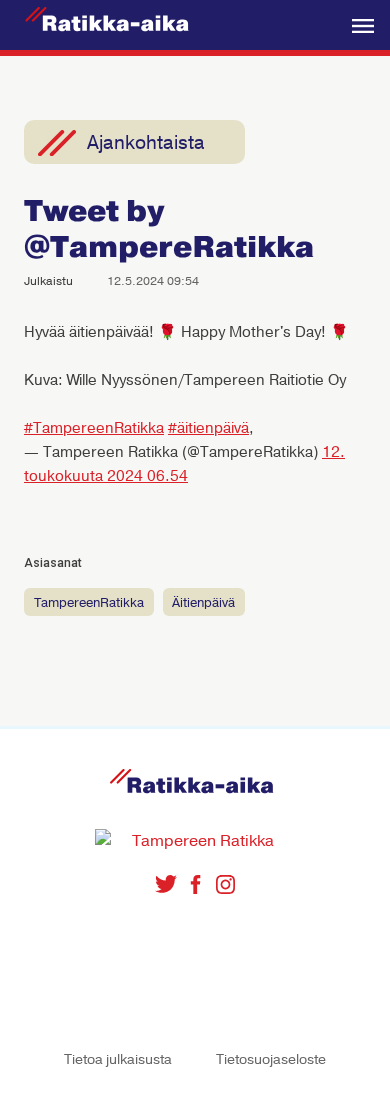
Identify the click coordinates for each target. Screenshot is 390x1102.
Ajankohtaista (146, 143)
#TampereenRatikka (94, 428)
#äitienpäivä (208, 428)
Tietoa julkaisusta (118, 1059)
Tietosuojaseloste (271, 1059)
